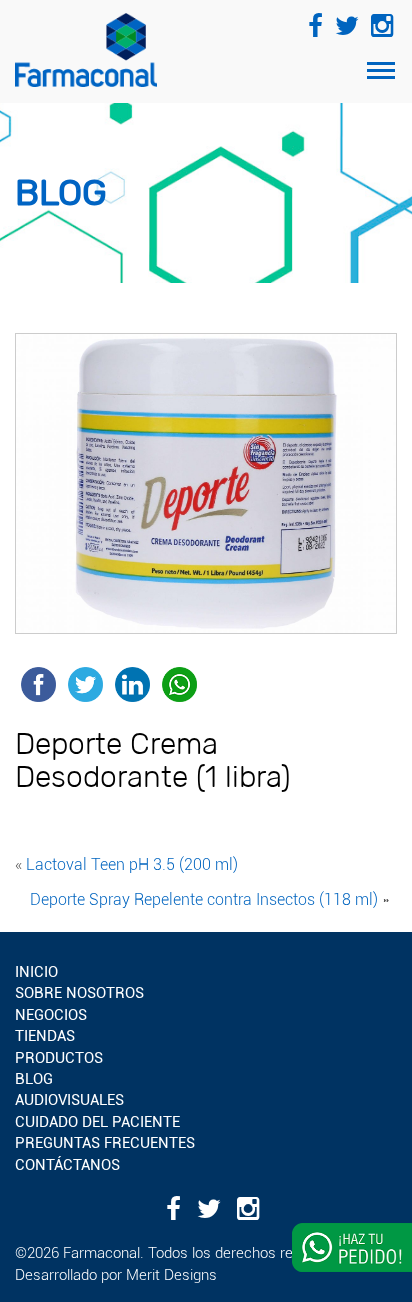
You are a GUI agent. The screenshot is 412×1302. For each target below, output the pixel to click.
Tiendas (45, 1036)
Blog (34, 1079)
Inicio (36, 972)
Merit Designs (171, 1275)
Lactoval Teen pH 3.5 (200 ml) (132, 864)
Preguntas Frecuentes (105, 1143)
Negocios (51, 1015)
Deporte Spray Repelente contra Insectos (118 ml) (204, 899)
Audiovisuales (69, 1100)
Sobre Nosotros (79, 993)
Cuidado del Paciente (97, 1122)
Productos (59, 1058)
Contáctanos (67, 1165)
